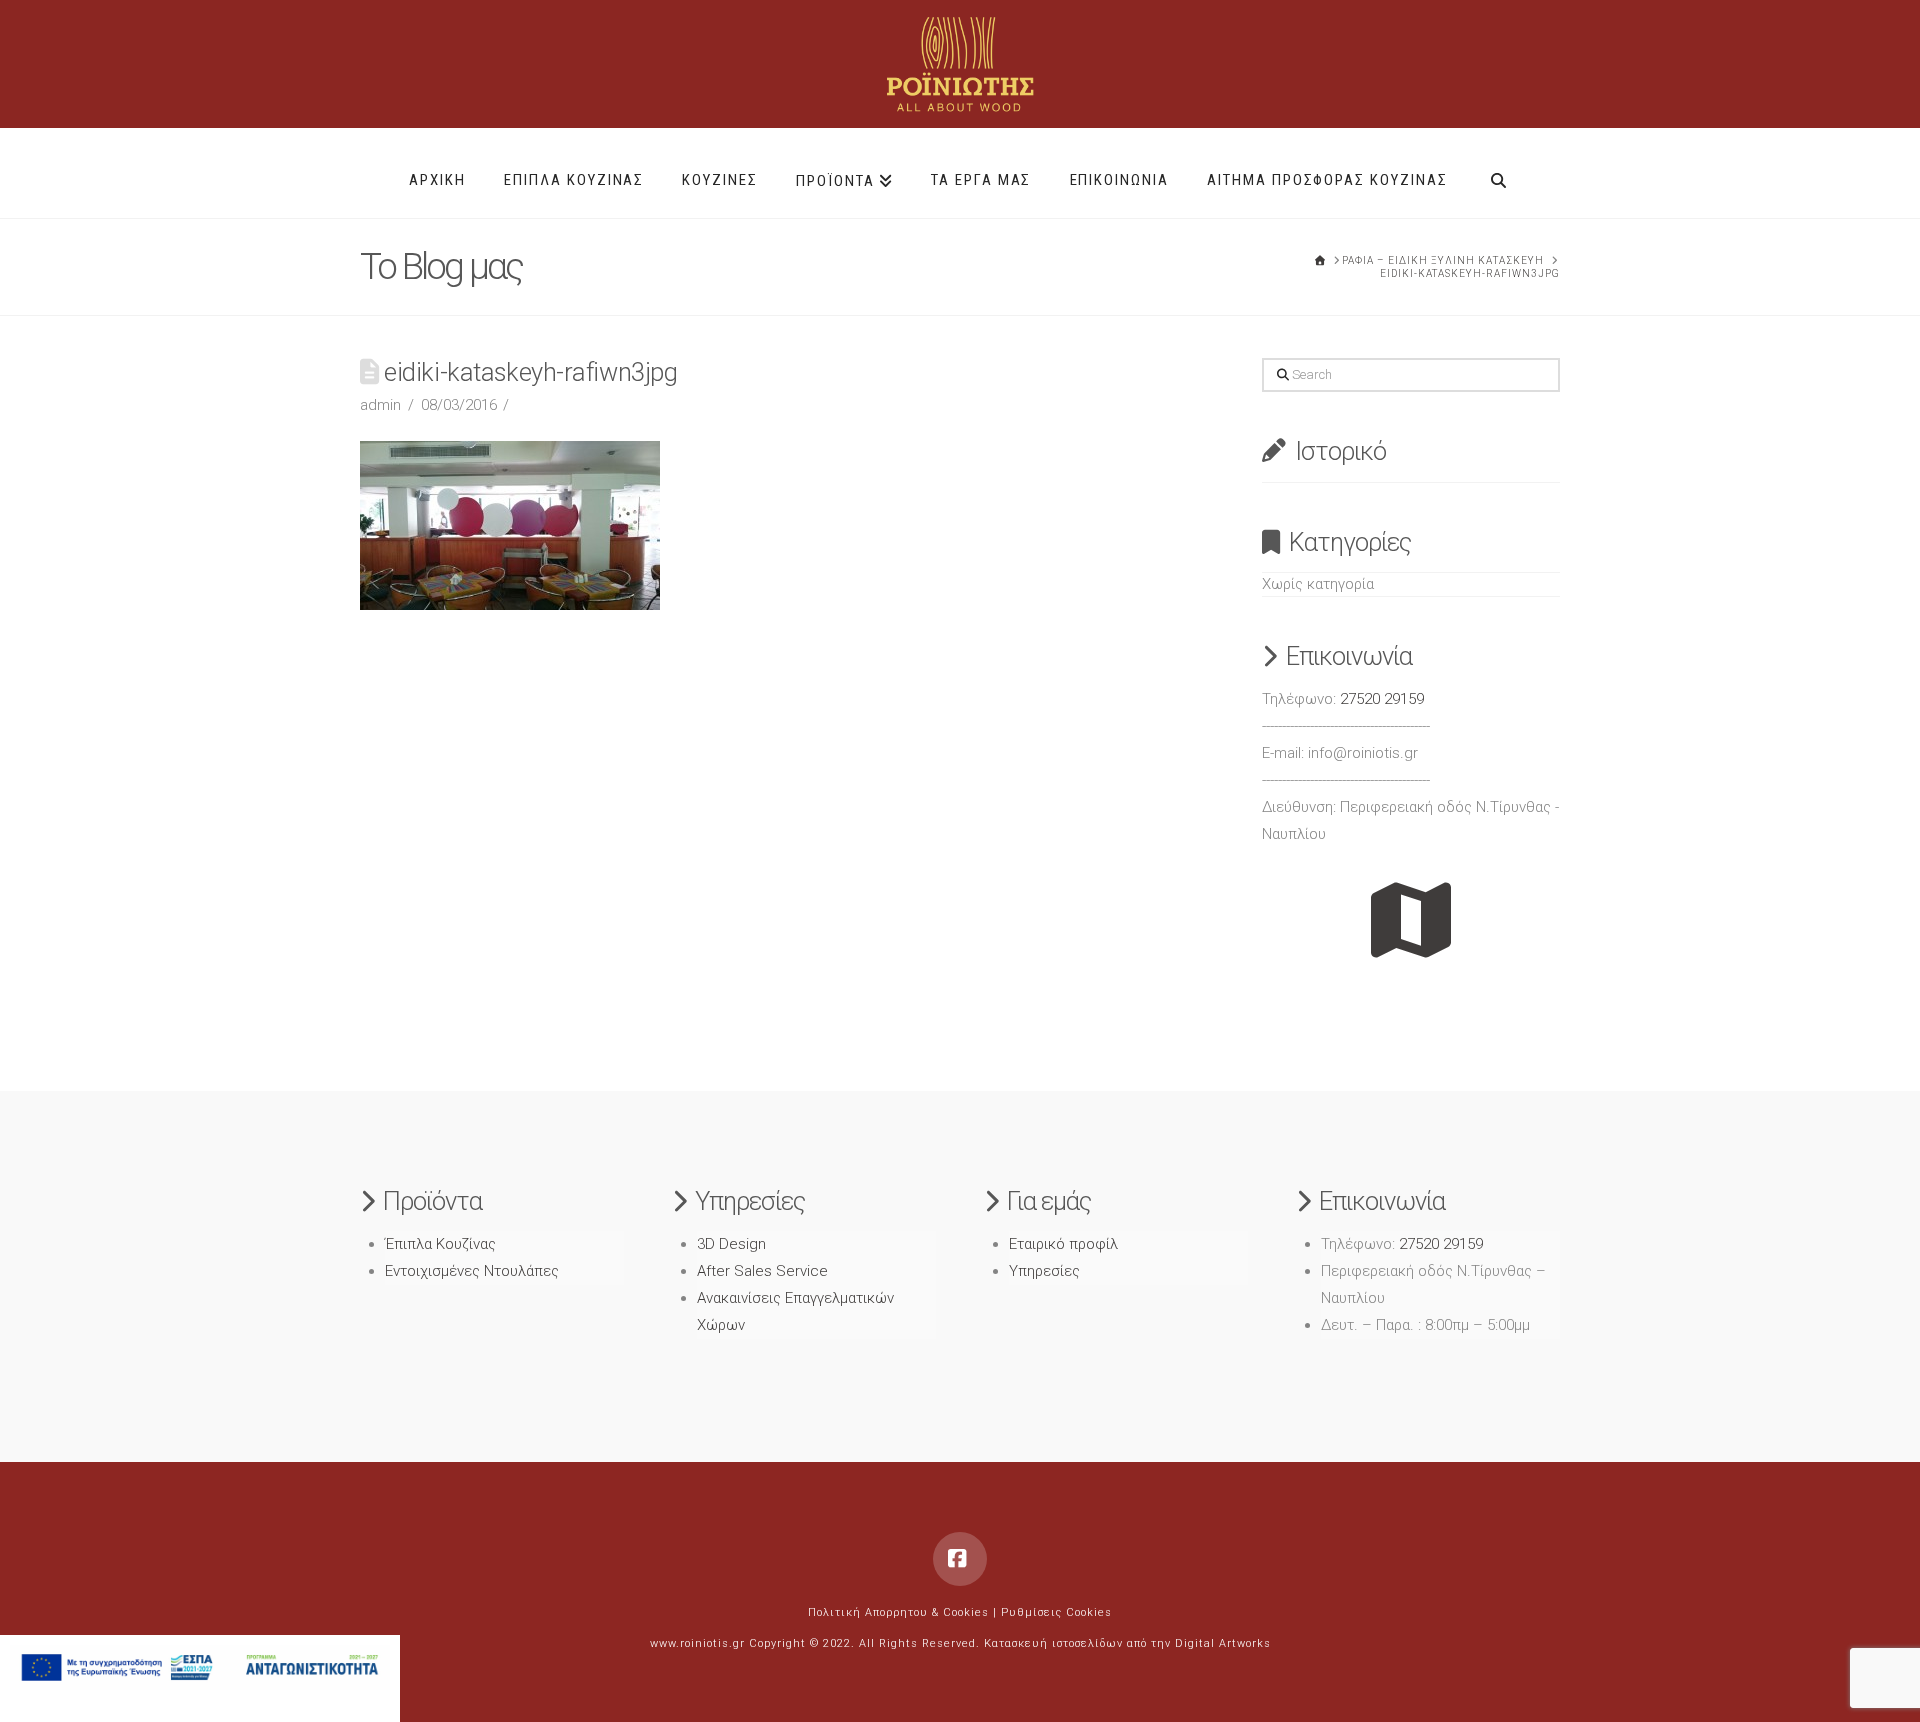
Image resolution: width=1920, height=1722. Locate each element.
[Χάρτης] (1411, 920)
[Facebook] (960, 1559)
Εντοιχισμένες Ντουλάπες (472, 1271)
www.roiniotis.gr (697, 1643)
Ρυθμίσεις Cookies (1056, 1612)
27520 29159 (1382, 699)
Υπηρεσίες (1044, 1271)
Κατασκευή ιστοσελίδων (1053, 1643)
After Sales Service (762, 1271)
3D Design (731, 1244)
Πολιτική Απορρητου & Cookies (898, 1612)
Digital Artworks (1223, 1643)
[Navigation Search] (1498, 173)
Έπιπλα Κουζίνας (440, 1244)
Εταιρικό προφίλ (1063, 1244)
